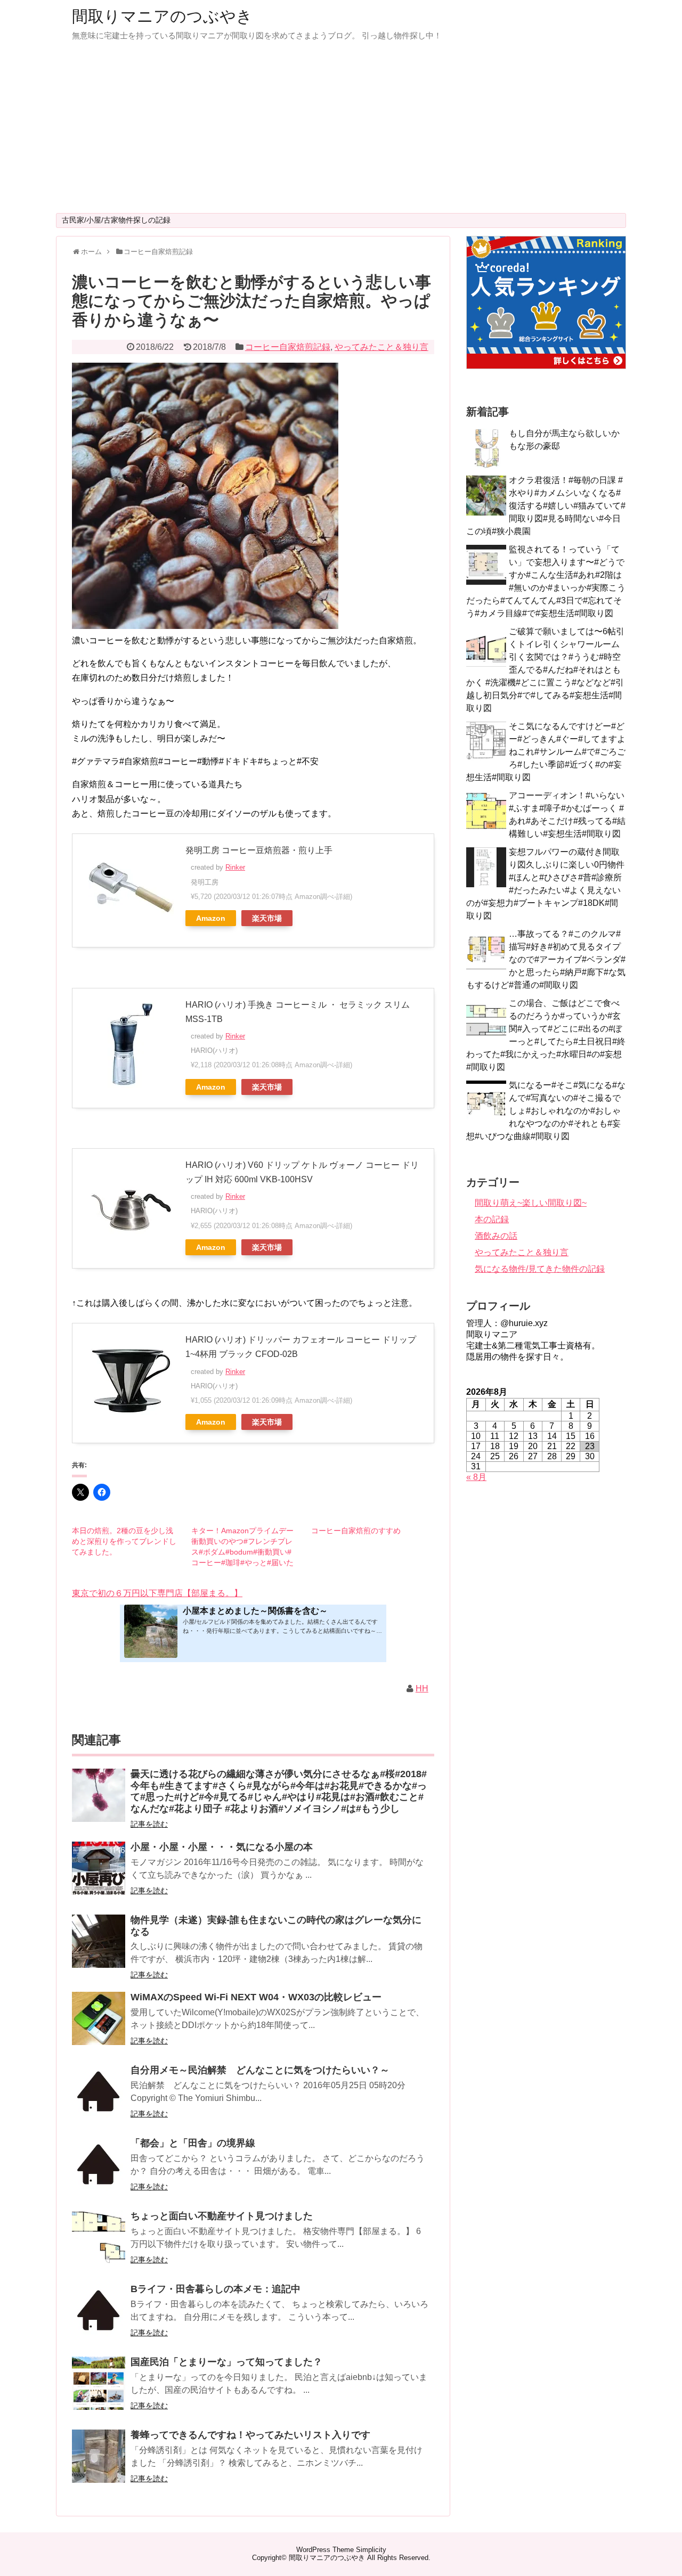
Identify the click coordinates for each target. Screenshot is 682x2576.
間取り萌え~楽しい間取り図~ (531, 1203)
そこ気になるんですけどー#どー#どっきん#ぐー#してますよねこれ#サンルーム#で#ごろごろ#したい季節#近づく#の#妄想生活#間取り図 (546, 752)
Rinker (235, 867)
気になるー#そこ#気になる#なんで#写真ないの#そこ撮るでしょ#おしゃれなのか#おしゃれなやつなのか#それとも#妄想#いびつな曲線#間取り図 (546, 1111)
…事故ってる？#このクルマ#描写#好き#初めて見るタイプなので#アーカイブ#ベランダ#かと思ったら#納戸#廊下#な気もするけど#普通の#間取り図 (546, 959)
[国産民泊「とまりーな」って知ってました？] (99, 2390)
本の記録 (492, 1219)
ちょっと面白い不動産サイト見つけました (222, 2216)
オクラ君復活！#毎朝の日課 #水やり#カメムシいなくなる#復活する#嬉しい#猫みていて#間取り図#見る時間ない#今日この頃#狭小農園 (546, 506)
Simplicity (371, 2550)
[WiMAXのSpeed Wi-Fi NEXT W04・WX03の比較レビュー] (99, 2026)
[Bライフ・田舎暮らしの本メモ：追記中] (99, 2317)
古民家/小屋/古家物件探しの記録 (116, 220)
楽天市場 (267, 918)
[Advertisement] (341, 133)
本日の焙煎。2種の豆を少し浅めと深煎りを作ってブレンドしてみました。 (124, 1541)
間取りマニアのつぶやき (162, 16)
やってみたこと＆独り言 (381, 347)
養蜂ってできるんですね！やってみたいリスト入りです (250, 2435)
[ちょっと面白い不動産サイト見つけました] (99, 2244)
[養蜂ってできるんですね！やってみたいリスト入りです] (99, 2463)
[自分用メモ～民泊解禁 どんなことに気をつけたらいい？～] (99, 2099)
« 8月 (476, 1477)
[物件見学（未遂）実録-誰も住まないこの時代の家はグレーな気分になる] (99, 1948)
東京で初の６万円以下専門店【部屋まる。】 (157, 1593)
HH (422, 1688)
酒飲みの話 (496, 1236)
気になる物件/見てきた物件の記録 (540, 1269)
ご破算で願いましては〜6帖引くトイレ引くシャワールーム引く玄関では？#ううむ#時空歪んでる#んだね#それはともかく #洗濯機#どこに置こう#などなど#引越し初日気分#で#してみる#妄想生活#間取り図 (545, 670)
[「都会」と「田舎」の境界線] (99, 2172)
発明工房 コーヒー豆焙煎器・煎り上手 (259, 850)
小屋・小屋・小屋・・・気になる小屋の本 (222, 1847)
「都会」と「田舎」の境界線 (193, 2143)
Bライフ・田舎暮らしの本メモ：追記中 (216, 2289)
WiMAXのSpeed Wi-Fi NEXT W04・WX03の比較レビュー (256, 1997)
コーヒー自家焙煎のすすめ (356, 1531)
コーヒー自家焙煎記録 (288, 347)
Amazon (211, 918)
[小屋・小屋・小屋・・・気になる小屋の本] (99, 1875)
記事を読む (149, 1824)
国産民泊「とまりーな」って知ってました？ (226, 2362)
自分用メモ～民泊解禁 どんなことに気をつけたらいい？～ (260, 2070)
